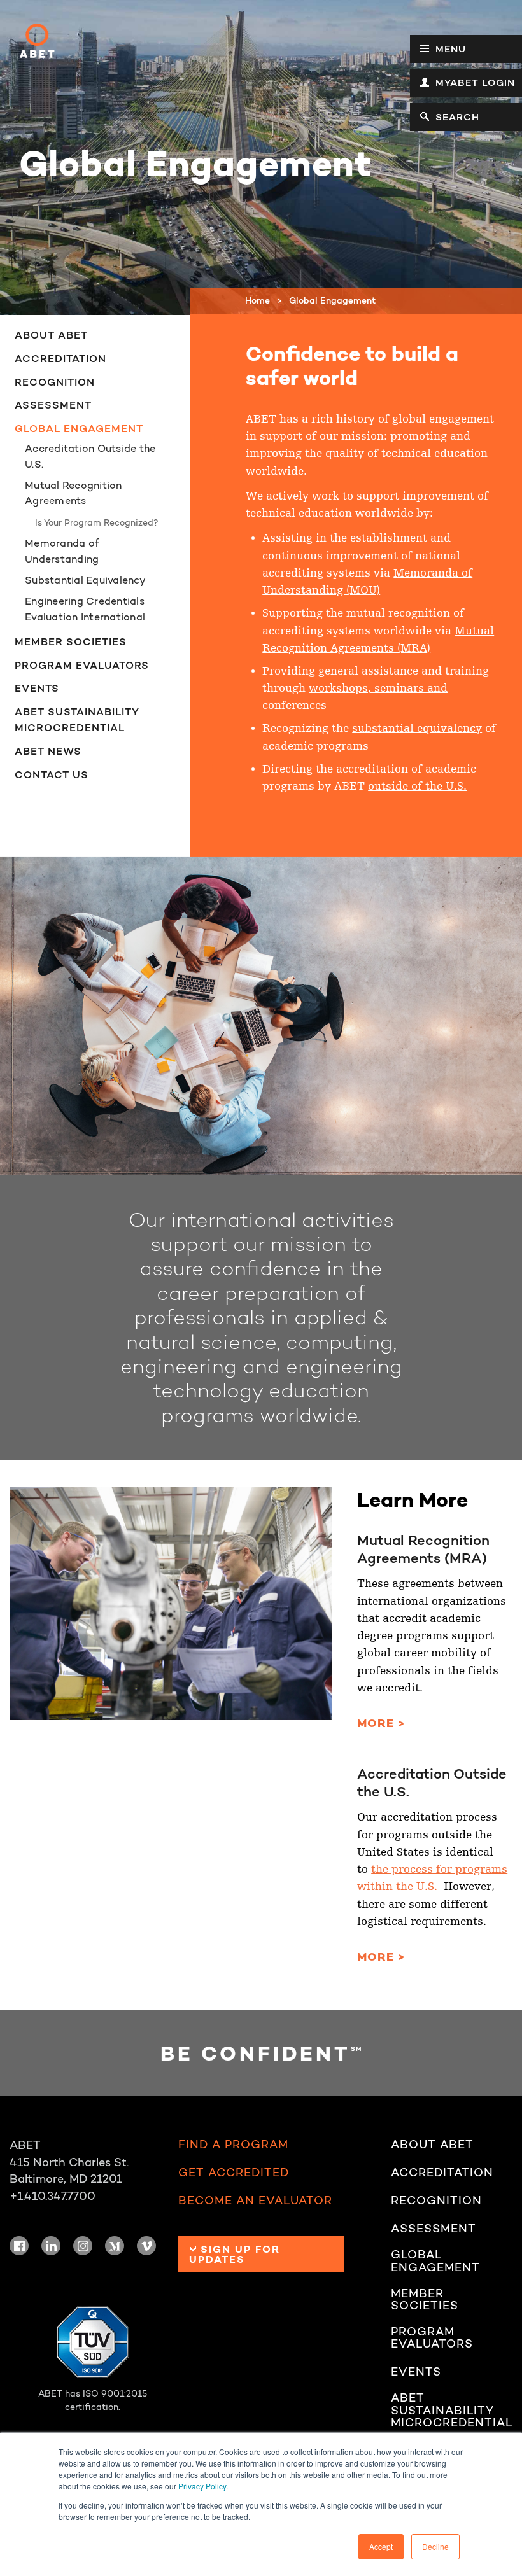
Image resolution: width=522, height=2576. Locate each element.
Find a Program (233, 2145)
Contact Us (52, 774)
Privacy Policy (202, 2486)
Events (37, 688)
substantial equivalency (417, 728)
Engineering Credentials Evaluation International (85, 609)
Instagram (83, 2246)
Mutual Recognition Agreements (74, 493)
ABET (37, 41)
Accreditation (60, 358)
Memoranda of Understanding (62, 551)
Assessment (53, 405)
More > (381, 1723)
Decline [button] (435, 2546)
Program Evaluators (82, 665)
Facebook (19, 2246)
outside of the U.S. (417, 786)
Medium (115, 2246)
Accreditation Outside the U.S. (90, 456)
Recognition (55, 382)
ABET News (48, 751)
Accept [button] (381, 2546)
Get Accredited (234, 2173)
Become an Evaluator (255, 2201)
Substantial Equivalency (85, 580)
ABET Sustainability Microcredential (77, 719)
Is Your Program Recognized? (97, 522)
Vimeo (146, 2246)
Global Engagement (79, 428)
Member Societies (71, 641)
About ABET (51, 335)
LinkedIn (51, 2246)
